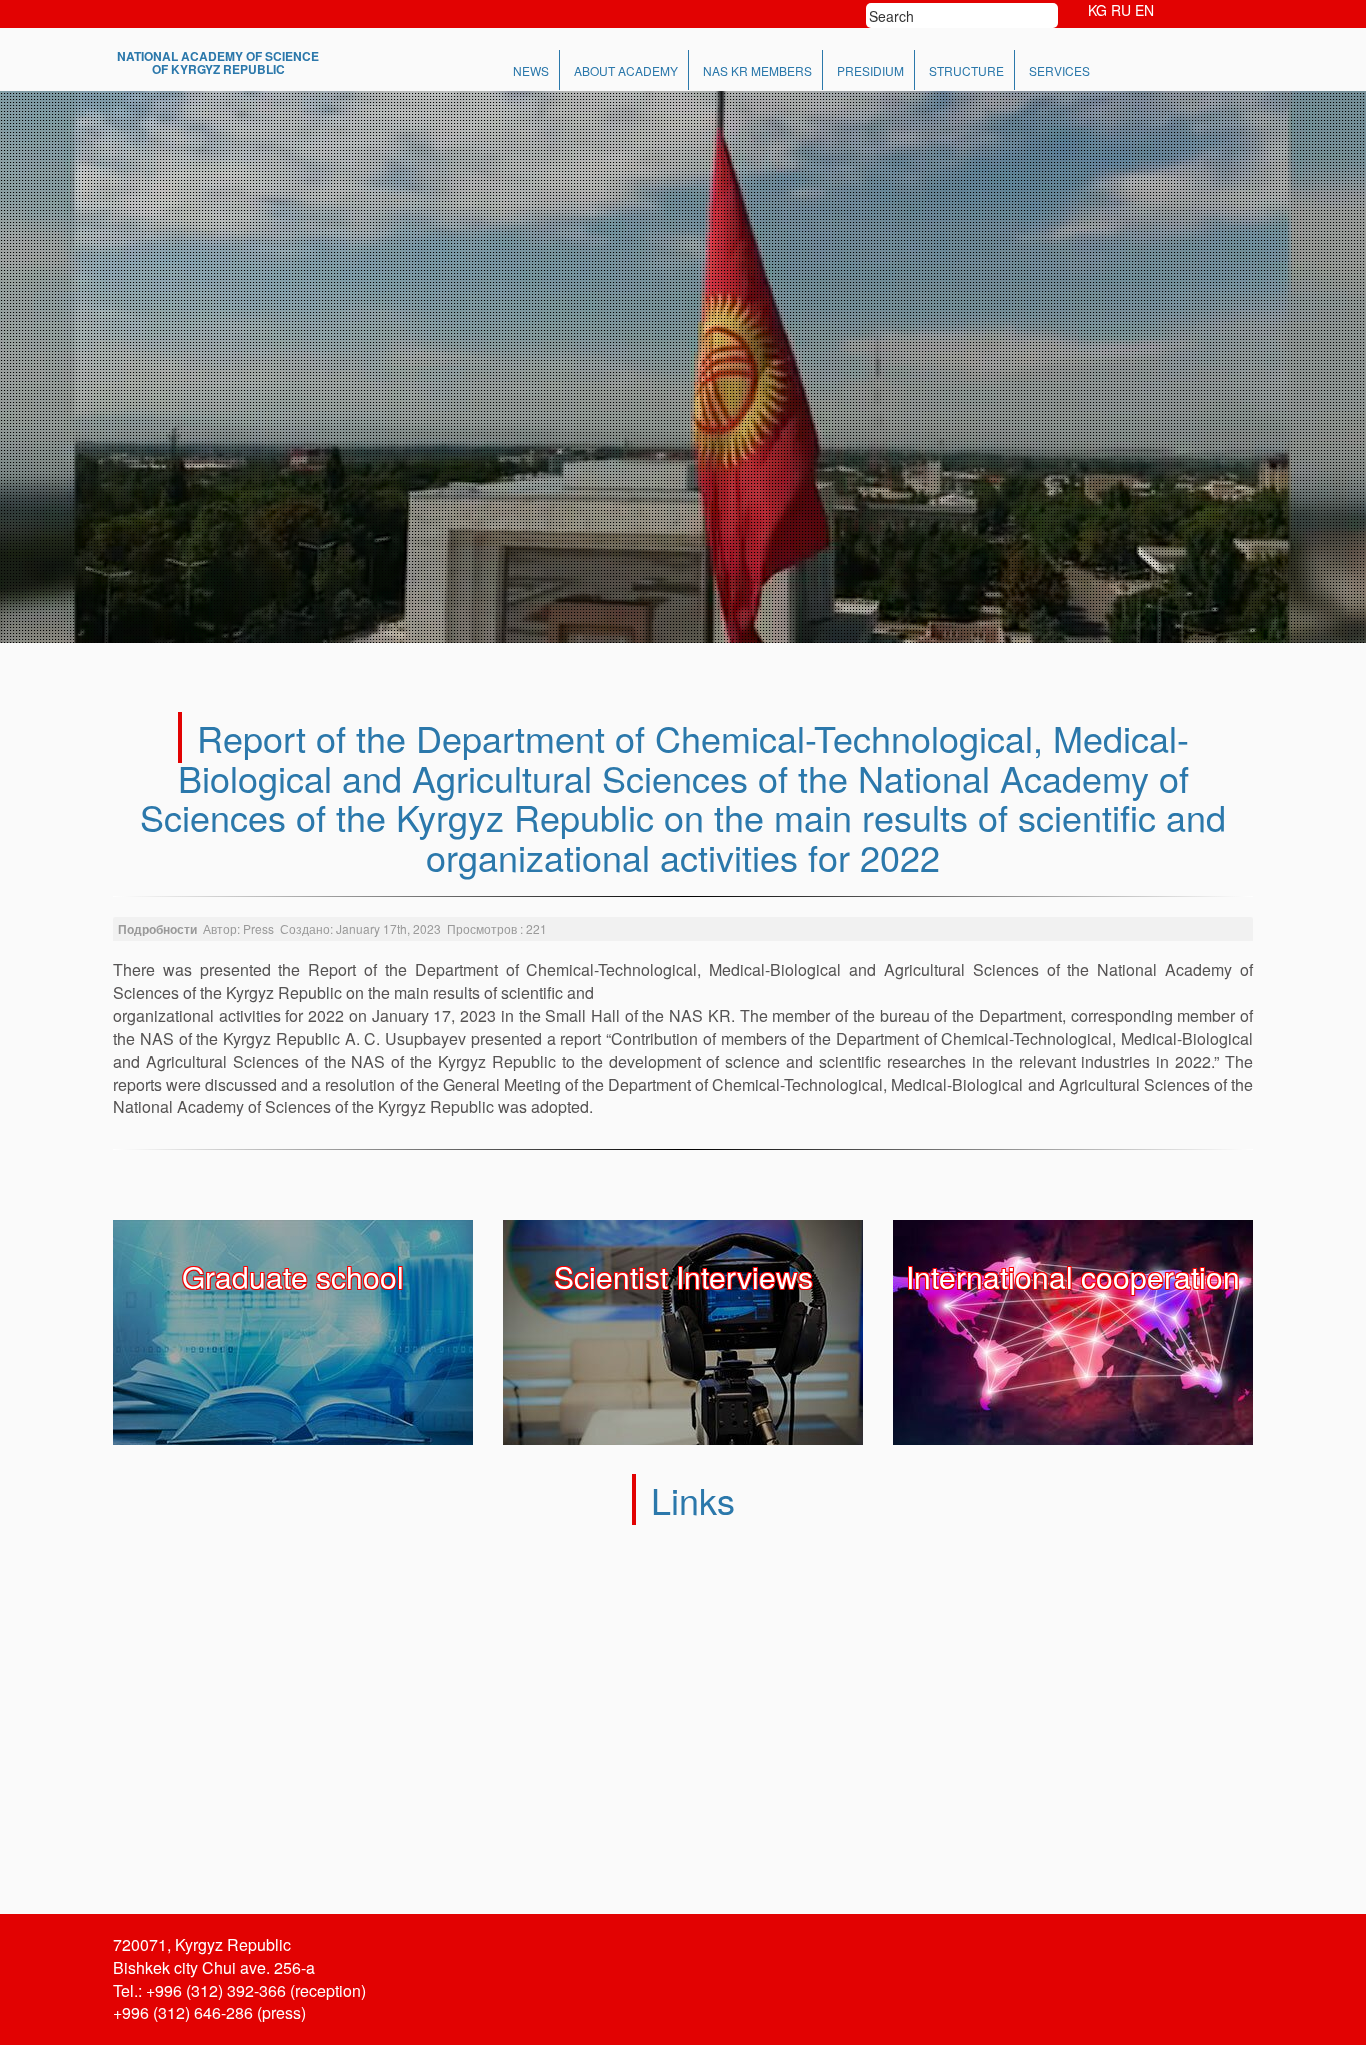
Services (1059, 70)
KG (1097, 10)
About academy (626, 70)
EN (1144, 10)
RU (1121, 10)
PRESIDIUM (870, 70)
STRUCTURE (966, 70)
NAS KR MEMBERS (757, 70)
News (531, 70)
